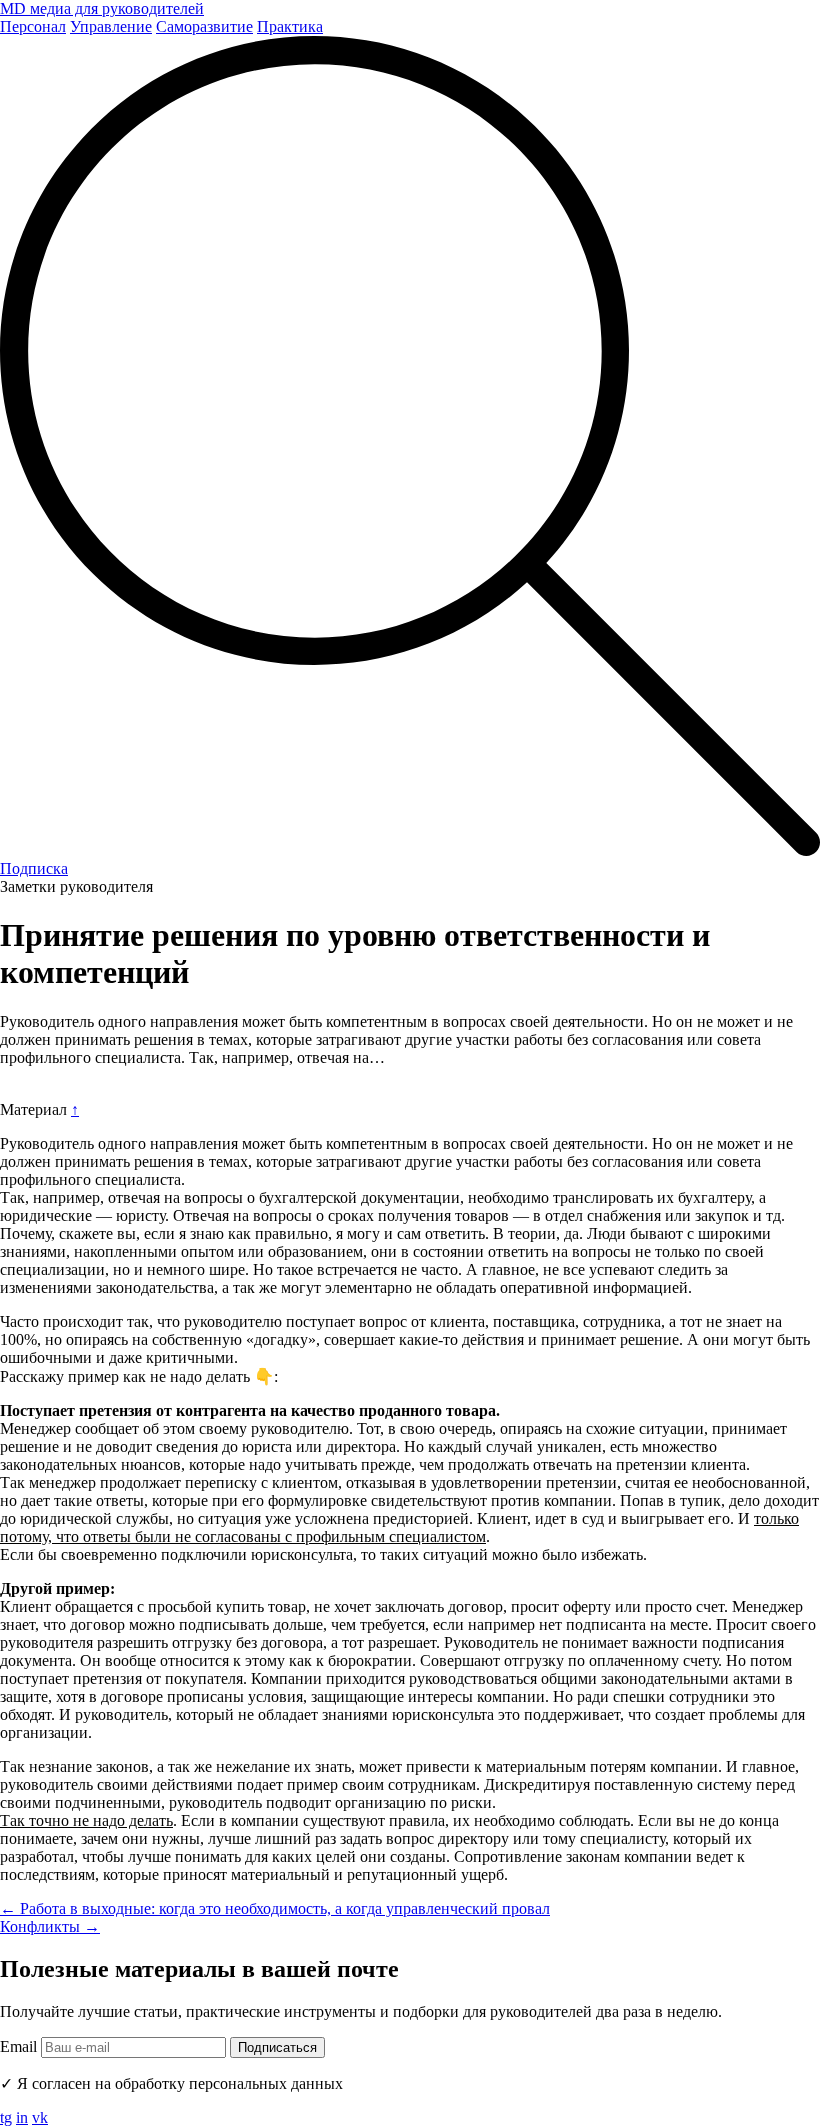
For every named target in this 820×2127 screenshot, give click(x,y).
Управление (111, 26)
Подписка (34, 868)
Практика (290, 26)
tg (6, 2117)
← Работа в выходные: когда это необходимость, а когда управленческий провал (275, 1908)
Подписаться (277, 2047)
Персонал (33, 26)
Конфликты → (50, 1926)
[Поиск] (410, 850)
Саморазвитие (204, 26)
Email (18, 2046)
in (22, 2117)
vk (40, 2117)
